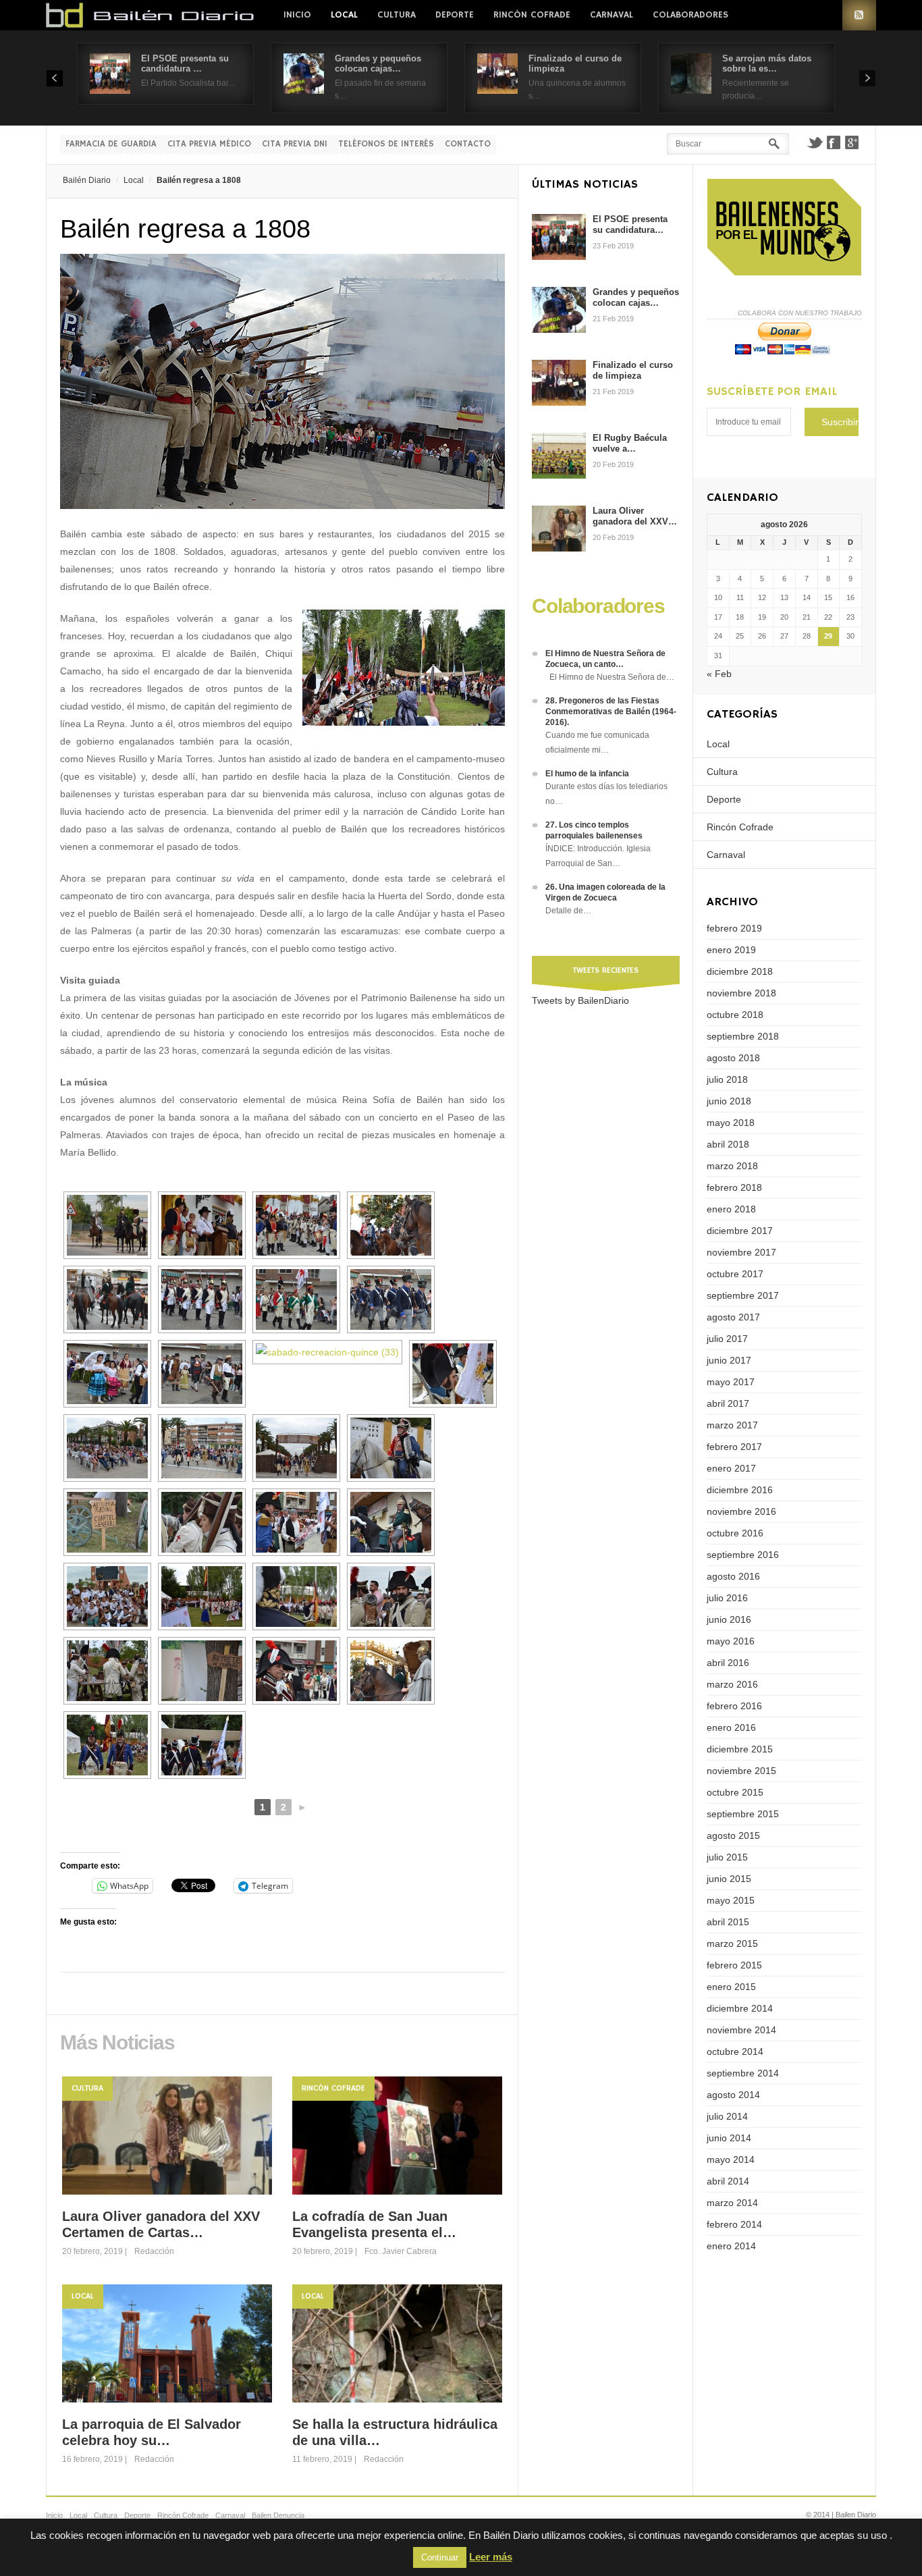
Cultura (397, 15)
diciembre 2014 (740, 2008)
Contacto (468, 144)
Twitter (815, 142)
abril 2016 (728, 1663)
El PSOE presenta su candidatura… (630, 224)
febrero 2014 (734, 2224)
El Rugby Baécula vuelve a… (630, 443)
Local (344, 15)
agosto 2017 (733, 1317)
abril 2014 (728, 2181)
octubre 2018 (735, 1015)
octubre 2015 (735, 1792)
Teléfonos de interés (386, 144)
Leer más (491, 2557)
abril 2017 (728, 1403)
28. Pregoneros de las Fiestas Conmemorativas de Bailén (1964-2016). (611, 712)
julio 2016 (727, 1598)
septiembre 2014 (743, 2073)
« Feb (719, 674)
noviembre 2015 (741, 1771)
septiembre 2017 (743, 1295)
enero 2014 (731, 2246)
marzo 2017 (732, 1425)
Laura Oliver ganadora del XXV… (635, 516)
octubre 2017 (735, 1274)
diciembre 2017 (740, 1231)
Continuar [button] (440, 2557)
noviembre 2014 (741, 2030)
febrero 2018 (734, 1187)
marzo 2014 (732, 2203)
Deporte (455, 15)
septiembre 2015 (743, 1814)
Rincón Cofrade (532, 15)
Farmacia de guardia (111, 144)
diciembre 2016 (740, 1490)
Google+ (852, 142)
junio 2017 (729, 1360)
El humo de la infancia (587, 774)
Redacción (154, 2251)
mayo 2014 (731, 2159)
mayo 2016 (731, 1641)
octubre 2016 (735, 1533)
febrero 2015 (734, 1965)
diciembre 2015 (740, 1749)
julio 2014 (727, 2116)
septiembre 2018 (743, 1036)
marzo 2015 (732, 1943)
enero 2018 (731, 1209)
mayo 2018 (731, 1123)
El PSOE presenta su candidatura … (185, 63)
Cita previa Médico (209, 144)
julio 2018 (727, 1079)
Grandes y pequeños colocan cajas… (378, 63)
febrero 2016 (734, 1706)
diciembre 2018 (740, 971)
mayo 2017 (731, 1382)
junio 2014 (729, 2138)
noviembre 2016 (741, 1511)
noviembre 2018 (741, 993)
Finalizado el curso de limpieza (633, 370)
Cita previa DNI (295, 144)
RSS (859, 15)
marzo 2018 (732, 1166)
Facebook (834, 142)
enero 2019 (731, 950)
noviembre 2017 (741, 1252)
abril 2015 (728, 1922)
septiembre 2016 (743, 1555)
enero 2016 (731, 1727)
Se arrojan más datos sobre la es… (767, 63)
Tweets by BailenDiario (580, 1000)
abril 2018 (728, 1144)
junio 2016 (729, 1619)
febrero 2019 (734, 928)
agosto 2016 (733, 1576)
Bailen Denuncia (278, 2515)
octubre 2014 (735, 2051)
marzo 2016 (732, 1684)
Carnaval (612, 15)
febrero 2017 (734, 1447)
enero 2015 (731, 1987)
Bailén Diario (87, 180)
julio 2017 (727, 1339)
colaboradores (690, 15)
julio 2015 (727, 1857)
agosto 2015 (733, 1835)
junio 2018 (729, 1101)
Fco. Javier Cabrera (401, 2251)
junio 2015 (729, 1879)
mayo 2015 (731, 1900)
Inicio (297, 15)
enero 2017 (731, 1468)
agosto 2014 (733, 2095)
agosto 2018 (733, 1058)
